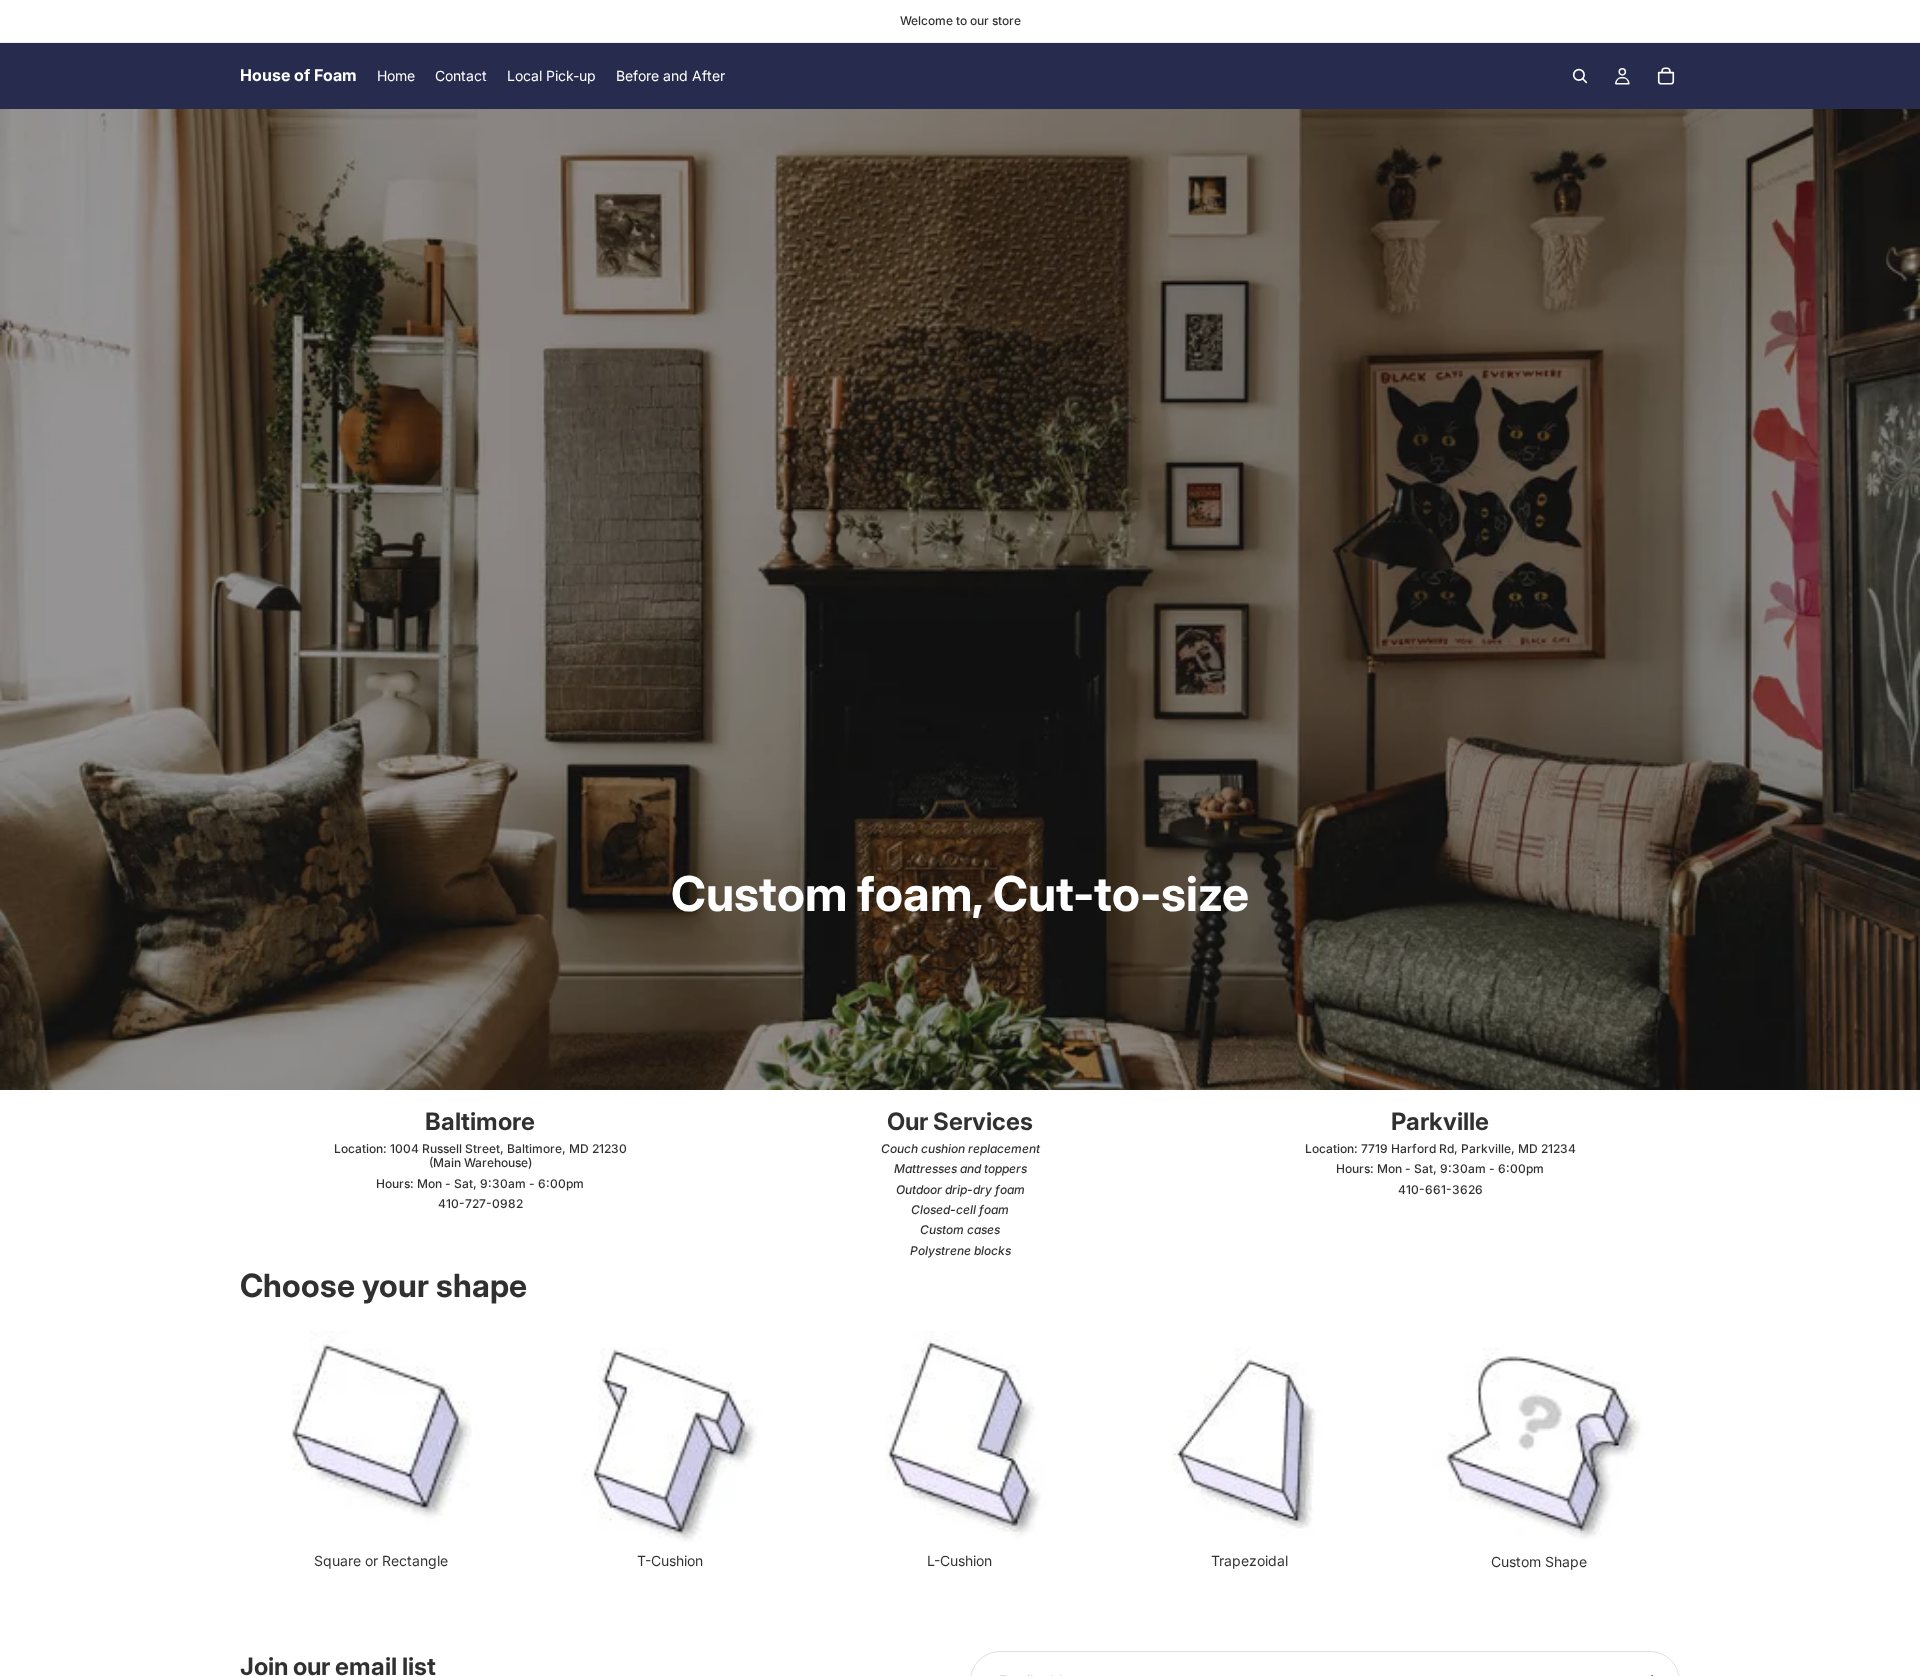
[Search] (1580, 76)
